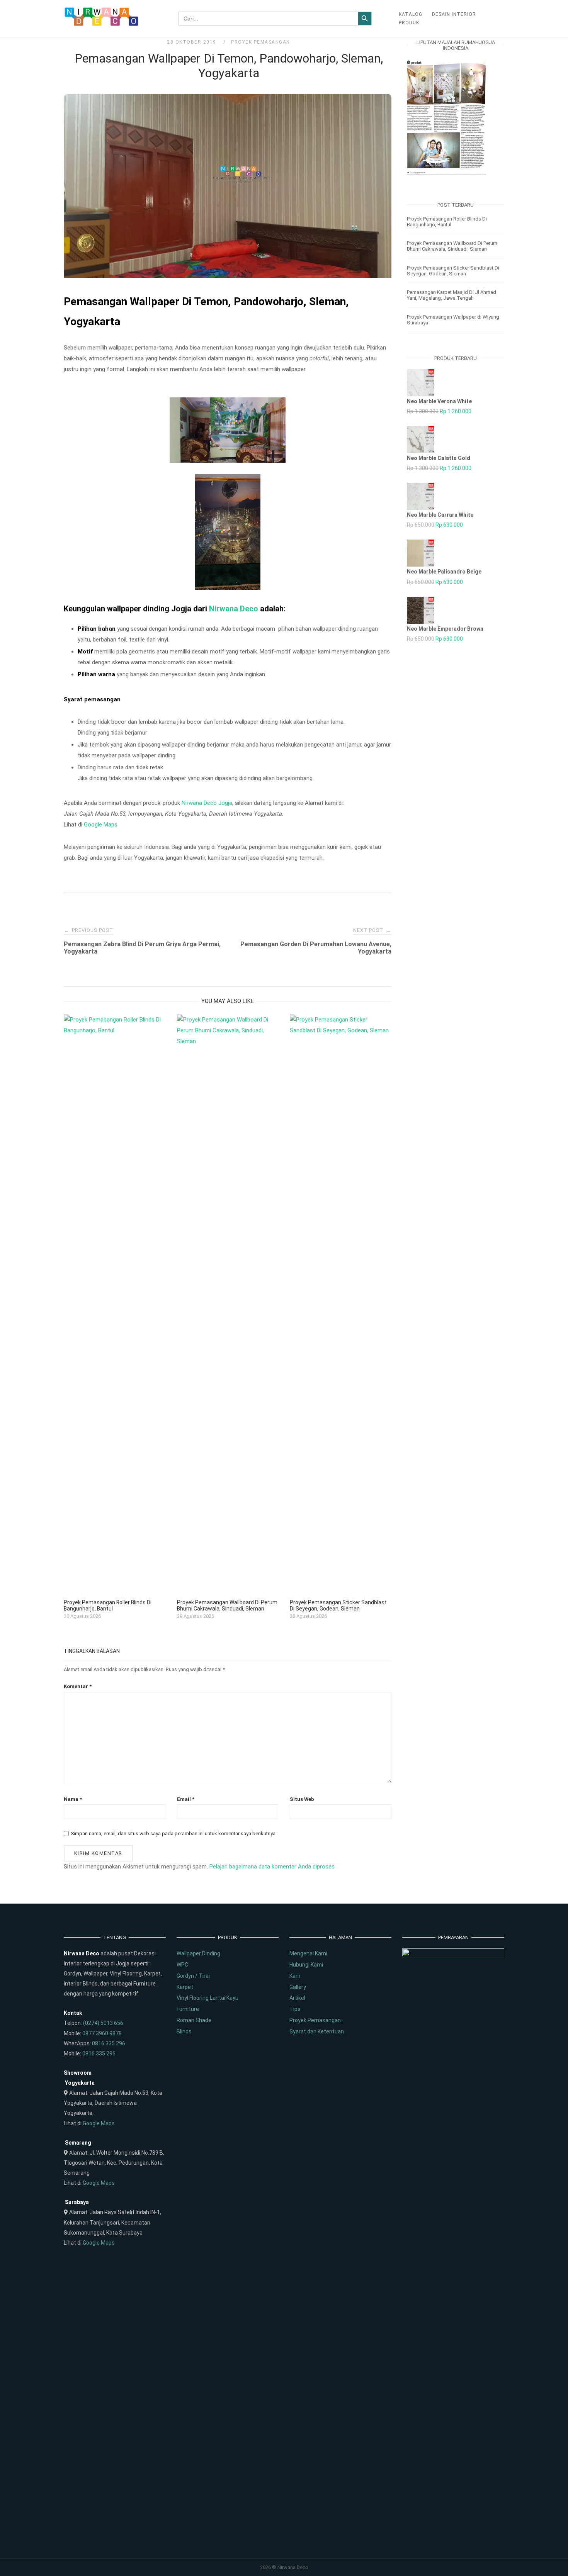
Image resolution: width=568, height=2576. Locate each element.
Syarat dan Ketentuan (317, 2031)
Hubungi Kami (306, 1965)
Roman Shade (194, 2020)
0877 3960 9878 (102, 2033)
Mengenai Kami (308, 1953)
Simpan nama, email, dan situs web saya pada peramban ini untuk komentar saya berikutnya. (174, 1834)
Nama (73, 1799)
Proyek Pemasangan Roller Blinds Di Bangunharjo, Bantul (447, 222)
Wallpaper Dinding (198, 1953)
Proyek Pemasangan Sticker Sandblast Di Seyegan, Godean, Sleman (453, 271)
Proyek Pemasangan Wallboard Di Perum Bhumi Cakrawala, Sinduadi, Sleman (452, 246)
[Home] (102, 24)
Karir (295, 1976)
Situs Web (302, 1799)
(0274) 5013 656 (103, 2023)
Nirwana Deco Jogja (207, 803)
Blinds (184, 2031)
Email (186, 1799)
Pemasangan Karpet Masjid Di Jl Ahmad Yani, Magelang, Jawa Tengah (452, 295)
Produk (409, 23)
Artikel (297, 1998)
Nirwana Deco (234, 609)
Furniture (188, 2009)
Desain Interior (454, 14)
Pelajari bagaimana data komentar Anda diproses (272, 1867)
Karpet (185, 1987)
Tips (295, 2009)
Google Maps (101, 825)
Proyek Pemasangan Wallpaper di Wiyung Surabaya (453, 320)
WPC (182, 1965)
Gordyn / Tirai (193, 1976)
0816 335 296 (109, 2043)
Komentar (78, 1686)
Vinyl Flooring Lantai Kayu (207, 1998)
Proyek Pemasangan (261, 42)
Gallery (298, 1987)
